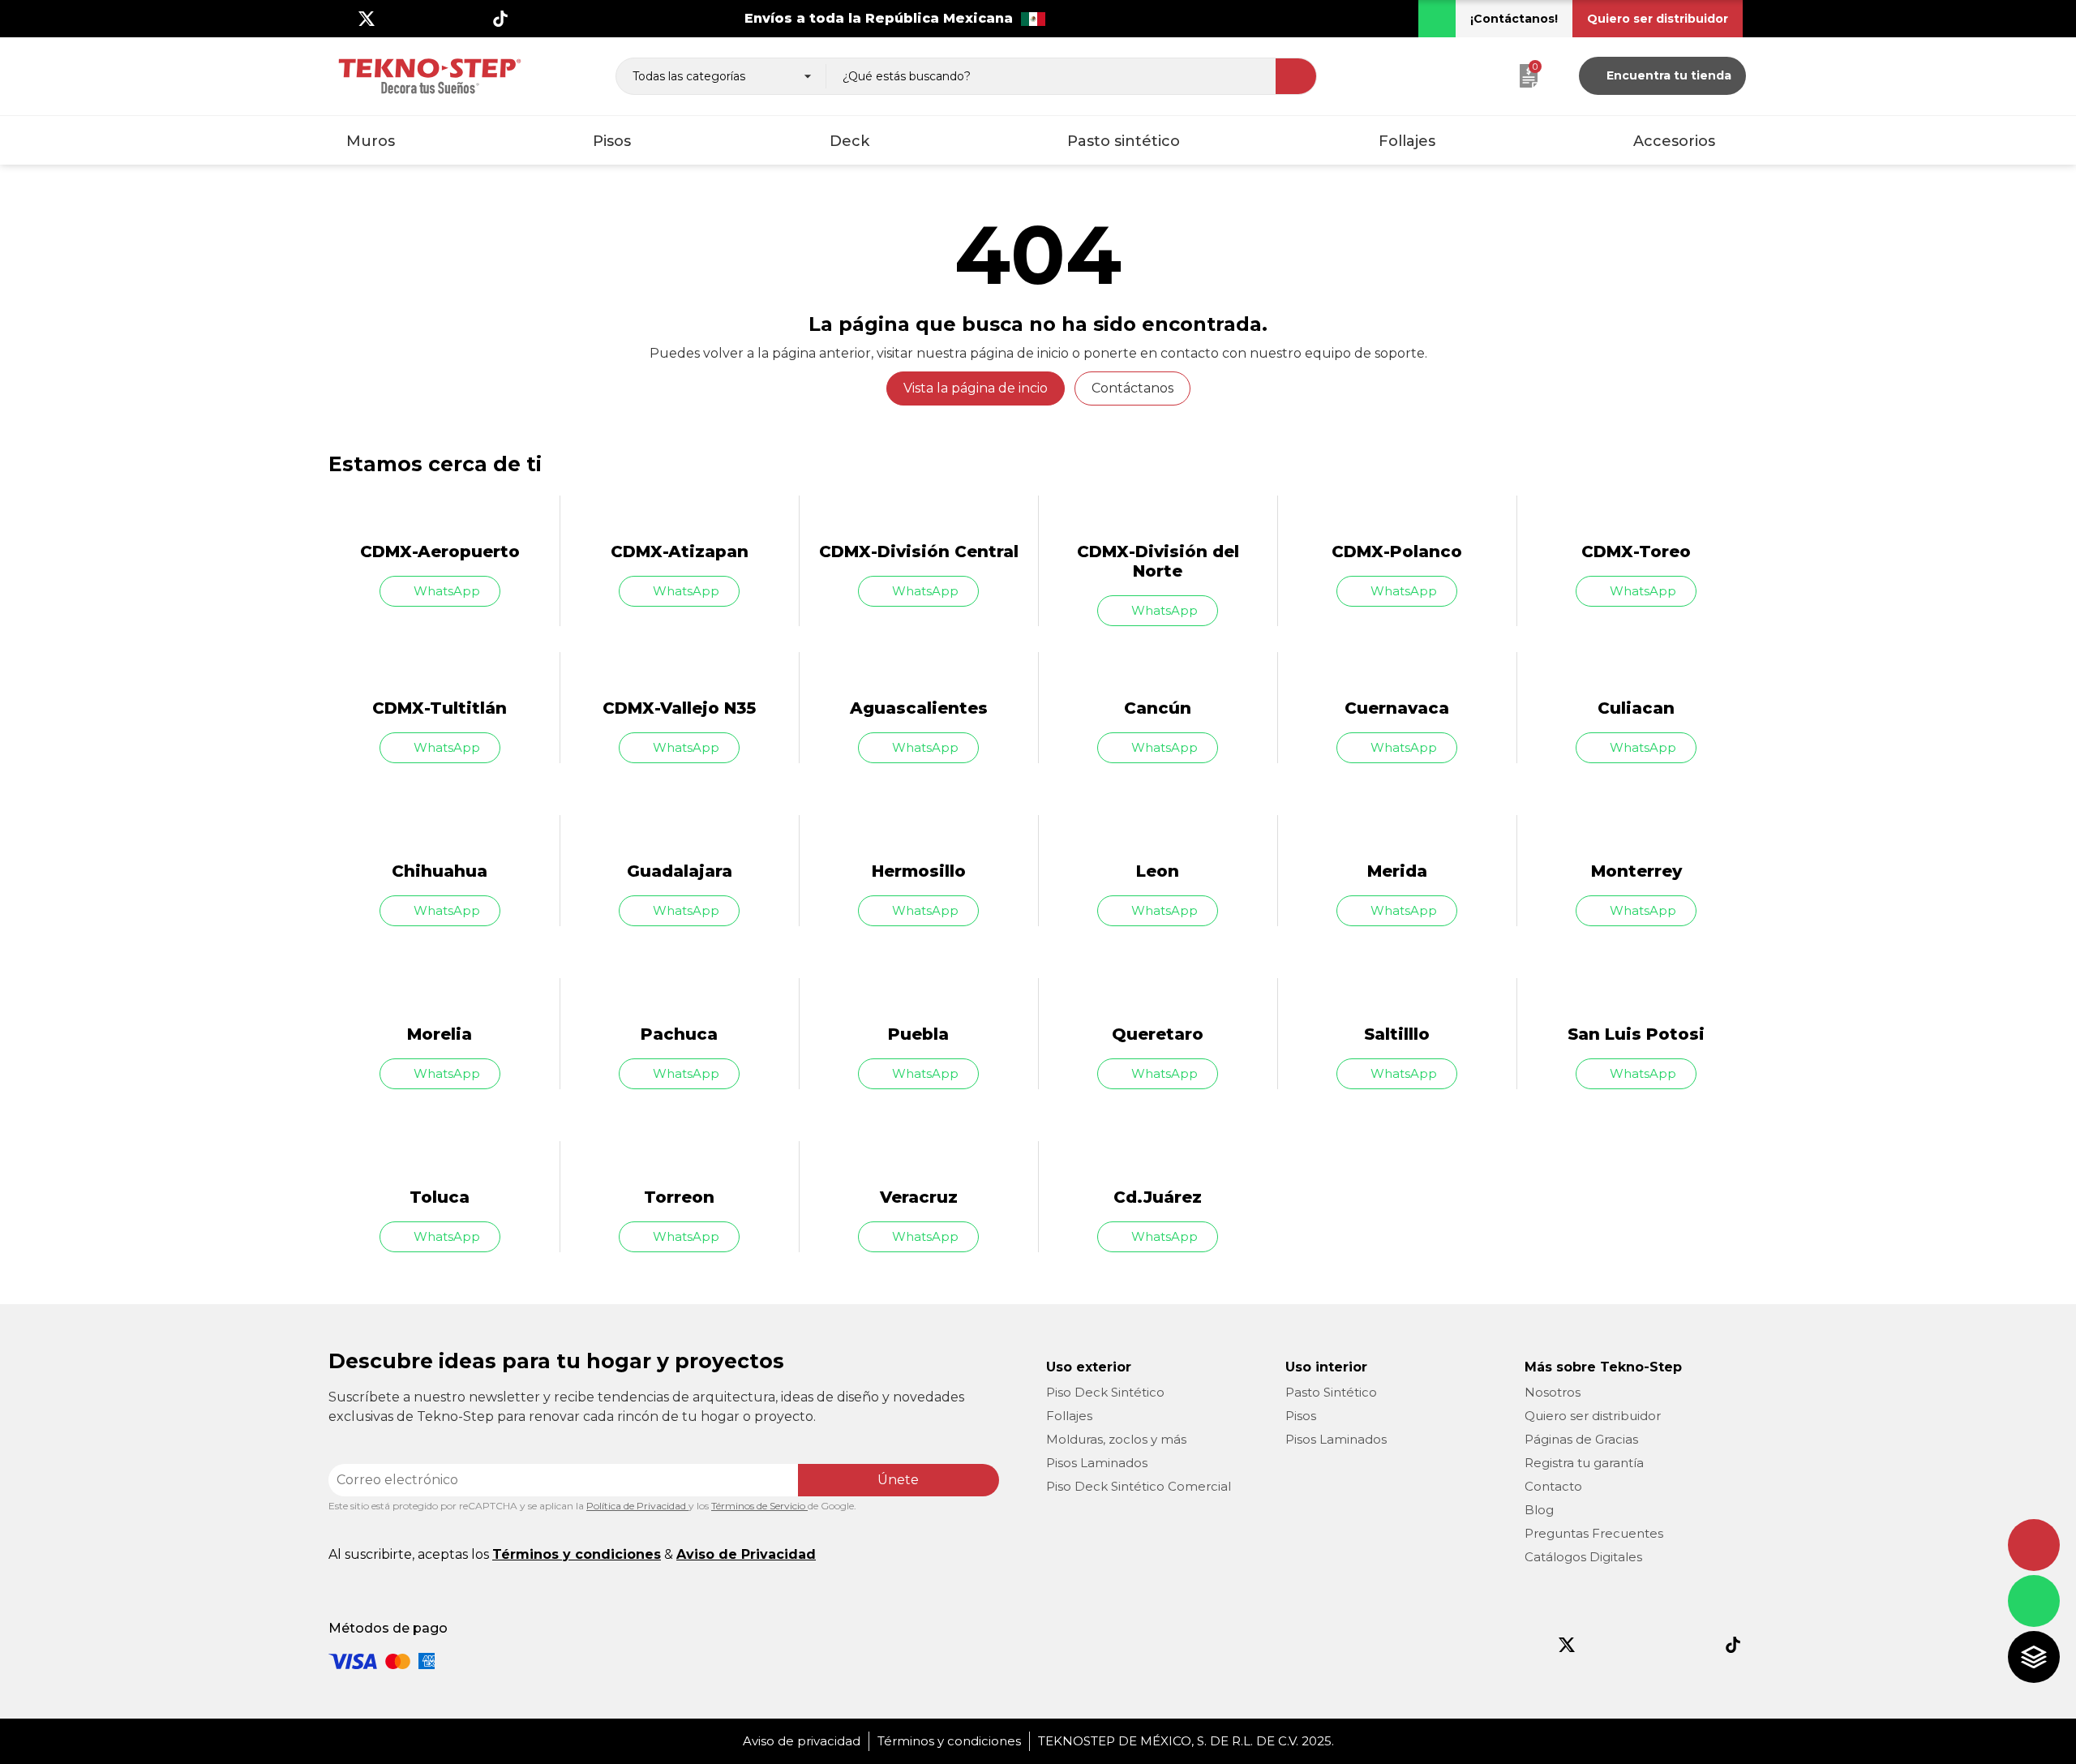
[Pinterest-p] (1666, 1645)
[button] (1514, 19)
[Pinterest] (447, 19)
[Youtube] (420, 19)
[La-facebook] (340, 19)
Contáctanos (1132, 388)
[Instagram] (393, 19)
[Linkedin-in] (474, 19)
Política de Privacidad (637, 1506)
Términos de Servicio (759, 1506)
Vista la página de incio (976, 388)
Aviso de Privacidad (746, 1554)
